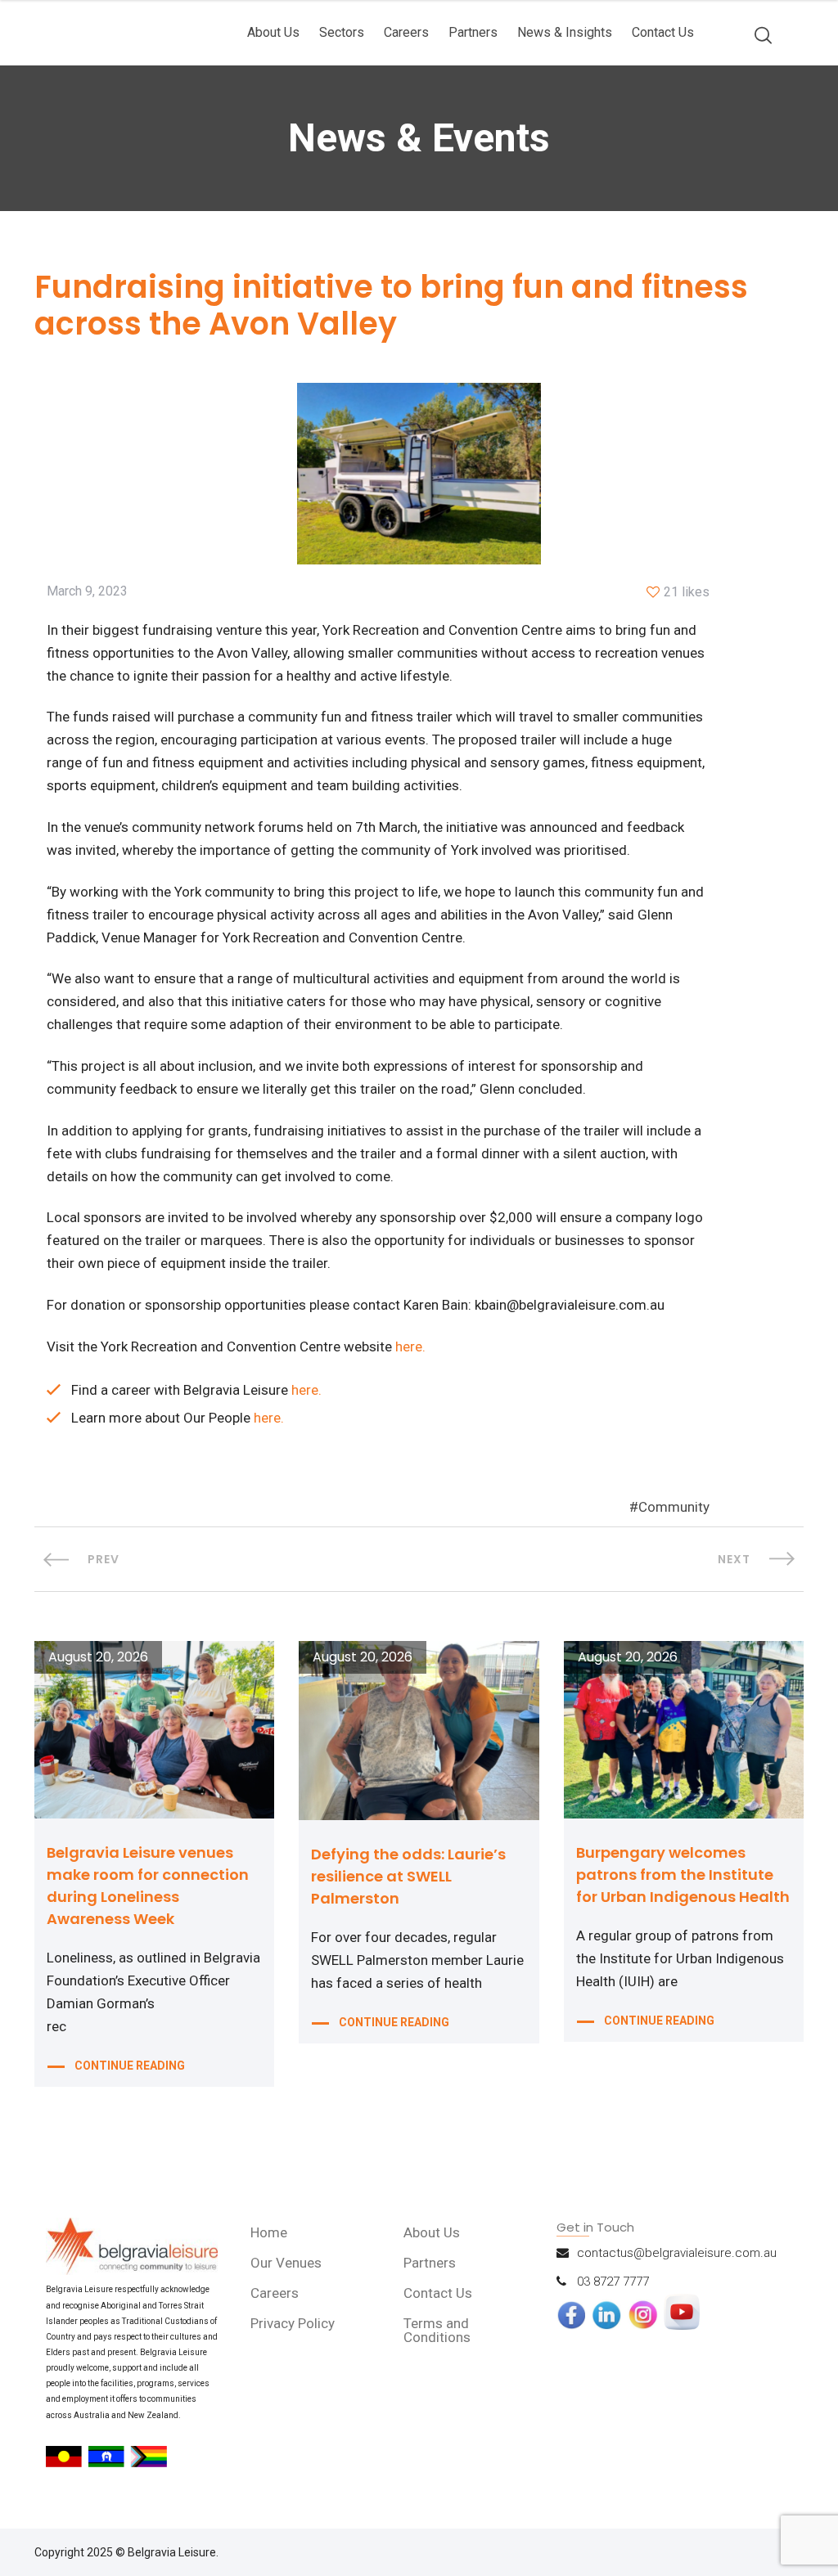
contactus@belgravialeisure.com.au (677, 2253)
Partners (473, 32)
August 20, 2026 (98, 1657)
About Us (273, 32)
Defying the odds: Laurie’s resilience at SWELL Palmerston (408, 1876)
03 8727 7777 (613, 2282)
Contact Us (663, 32)
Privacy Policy (293, 2323)
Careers (406, 32)
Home (269, 2232)
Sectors (342, 32)
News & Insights (565, 32)
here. (410, 1346)
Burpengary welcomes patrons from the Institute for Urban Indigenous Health (683, 1875)
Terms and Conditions (437, 2330)
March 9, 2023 (87, 591)
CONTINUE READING (130, 2066)
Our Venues (286, 2263)
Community (674, 1507)
